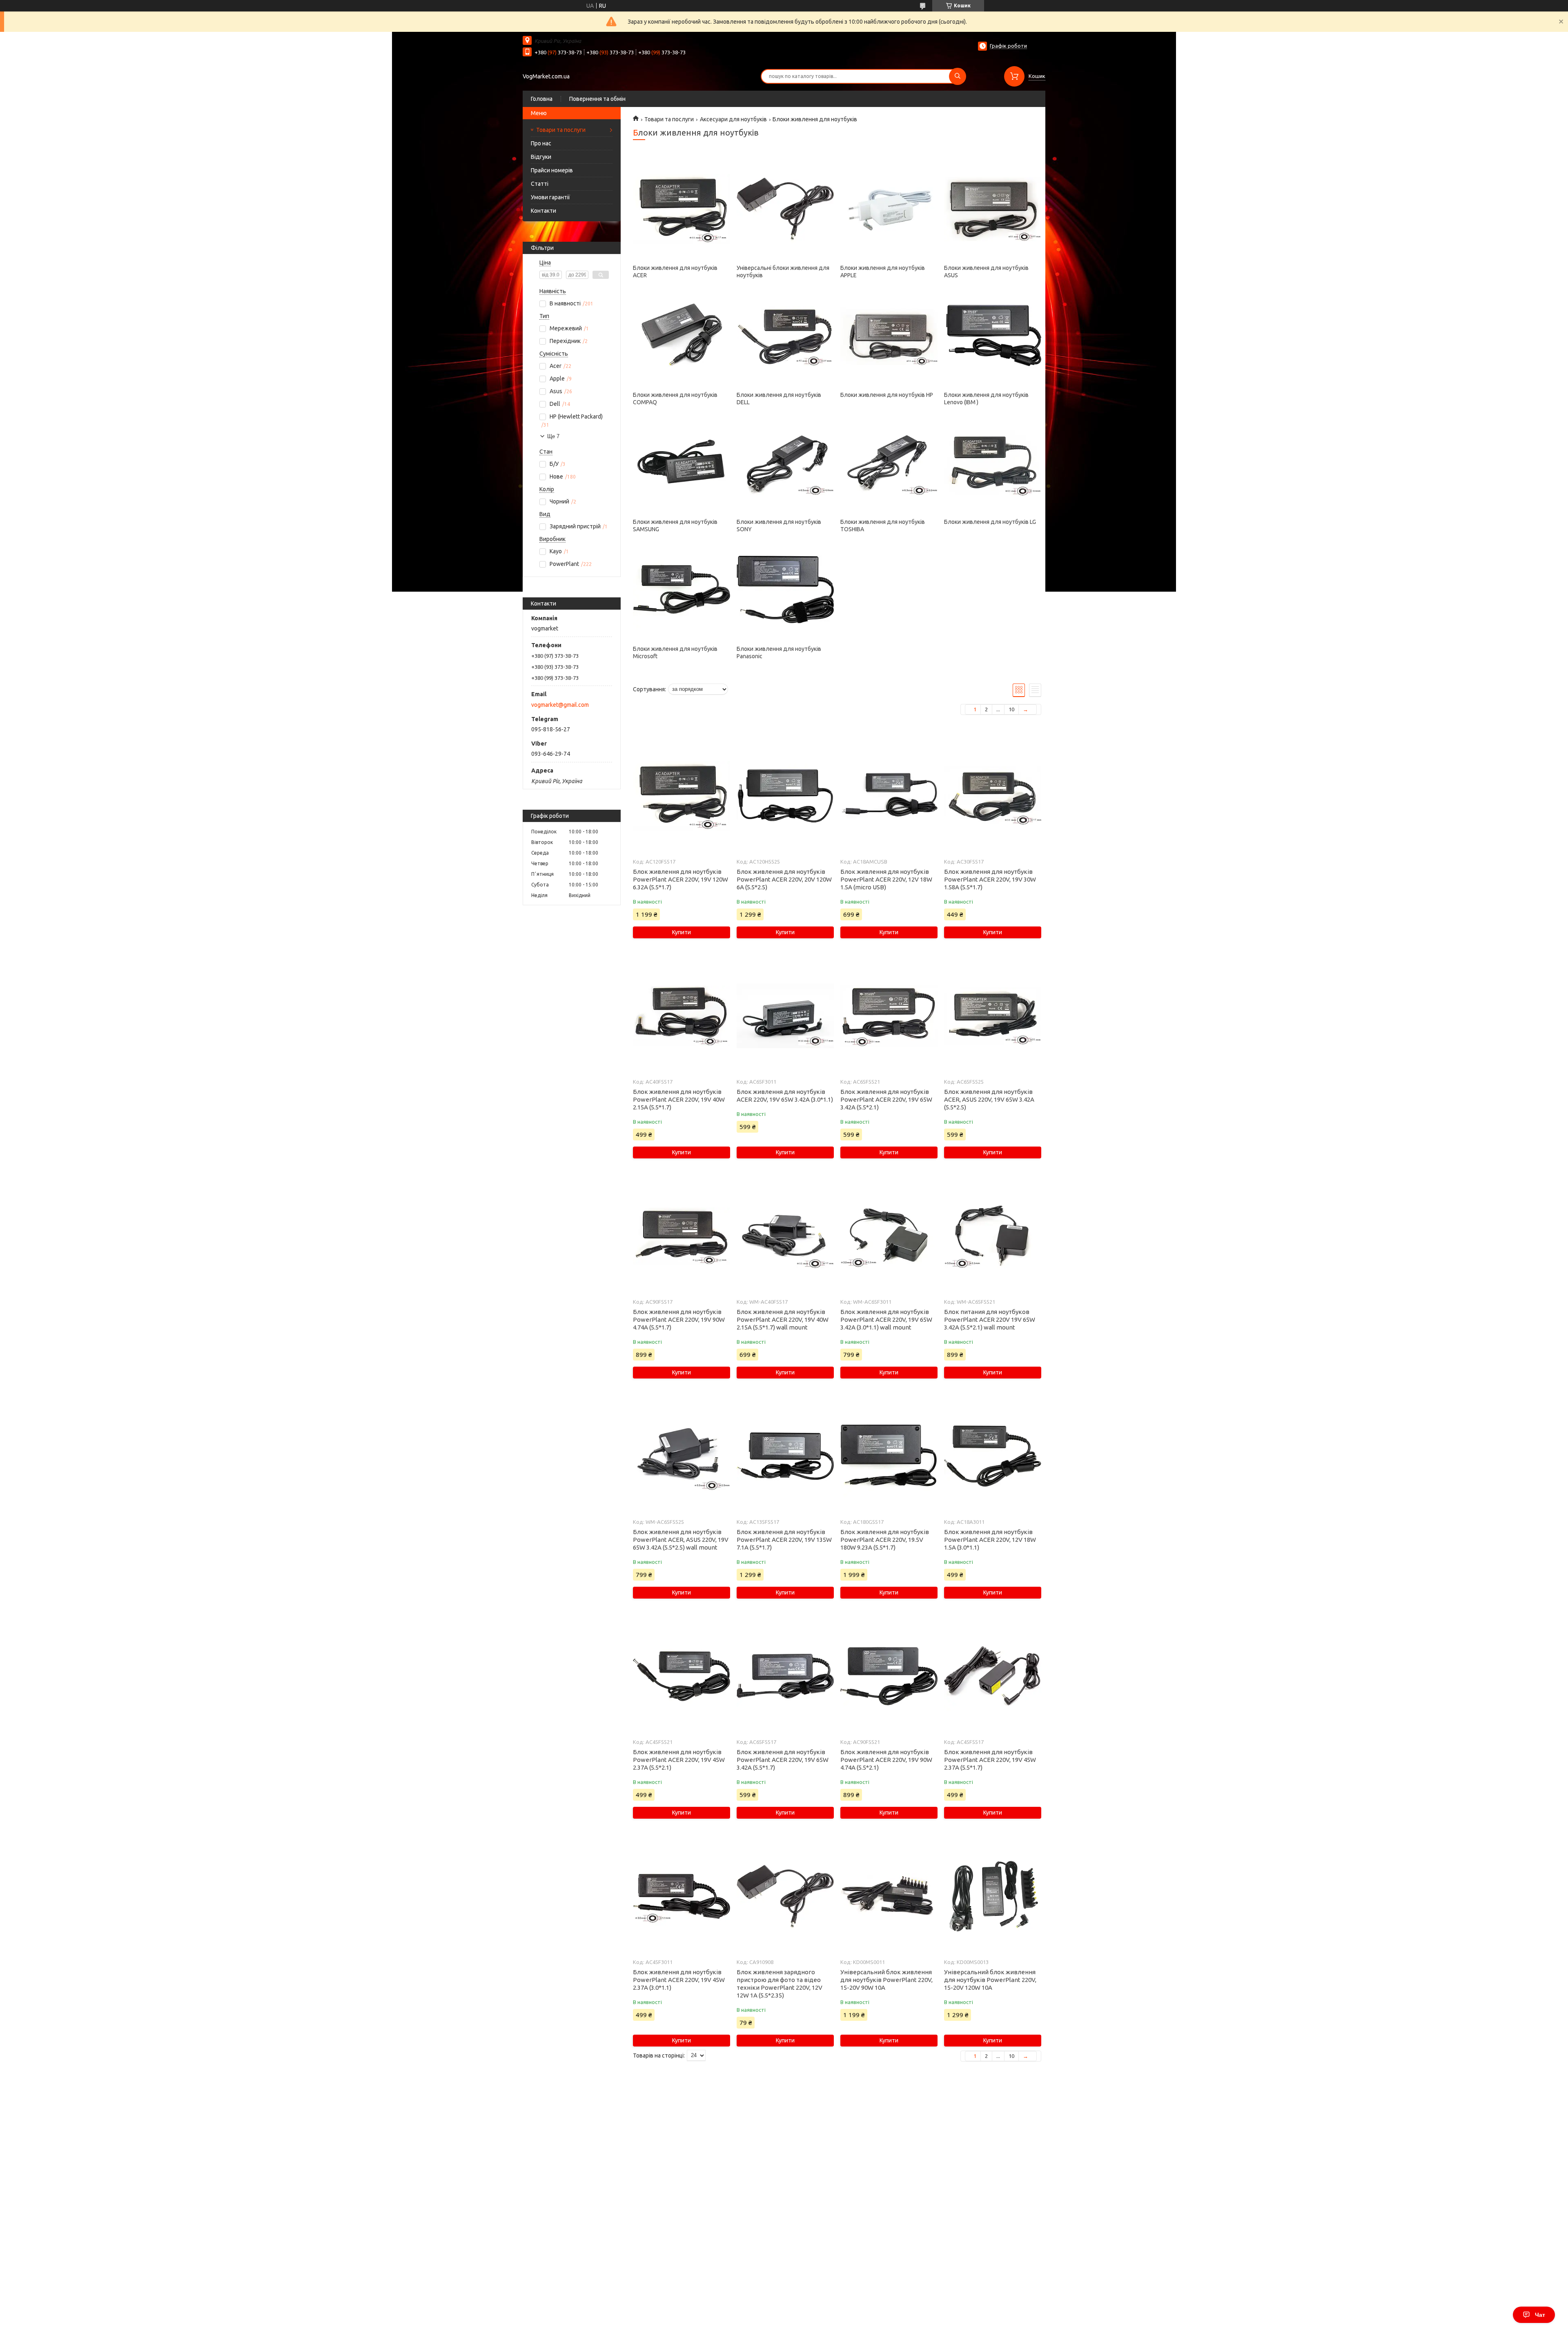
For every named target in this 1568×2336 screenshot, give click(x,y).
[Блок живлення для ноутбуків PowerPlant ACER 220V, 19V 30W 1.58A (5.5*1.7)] (992, 796)
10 (1011, 709)
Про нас (541, 143)
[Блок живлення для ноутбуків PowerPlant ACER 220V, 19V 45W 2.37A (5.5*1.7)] (992, 1676)
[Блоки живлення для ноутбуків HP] (889, 336)
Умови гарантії (550, 197)
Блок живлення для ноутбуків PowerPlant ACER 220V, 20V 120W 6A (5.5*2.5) (784, 879)
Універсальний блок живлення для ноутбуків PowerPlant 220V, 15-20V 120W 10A (990, 1980)
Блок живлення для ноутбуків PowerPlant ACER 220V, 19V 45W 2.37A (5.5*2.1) (679, 1760)
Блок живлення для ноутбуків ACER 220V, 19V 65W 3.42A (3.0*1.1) (785, 1096)
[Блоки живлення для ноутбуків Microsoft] (681, 590)
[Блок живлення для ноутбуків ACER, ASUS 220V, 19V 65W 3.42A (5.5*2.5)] (992, 1016)
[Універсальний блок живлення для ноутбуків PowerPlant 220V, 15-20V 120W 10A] (992, 1896)
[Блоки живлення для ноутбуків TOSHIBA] (889, 463)
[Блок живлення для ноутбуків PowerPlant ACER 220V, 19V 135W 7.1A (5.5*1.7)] (785, 1456)
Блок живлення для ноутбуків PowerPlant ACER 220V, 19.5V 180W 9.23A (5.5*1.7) (885, 1540)
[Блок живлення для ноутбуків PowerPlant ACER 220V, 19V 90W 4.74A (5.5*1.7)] (681, 1236)
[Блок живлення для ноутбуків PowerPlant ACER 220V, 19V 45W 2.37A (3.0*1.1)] (681, 1896)
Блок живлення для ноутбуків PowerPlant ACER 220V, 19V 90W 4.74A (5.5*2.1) (886, 1760)
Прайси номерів (552, 170)
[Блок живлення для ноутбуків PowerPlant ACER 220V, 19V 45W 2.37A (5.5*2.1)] (681, 1676)
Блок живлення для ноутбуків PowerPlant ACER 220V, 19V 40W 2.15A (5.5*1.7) (679, 1099)
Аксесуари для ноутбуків (733, 119)
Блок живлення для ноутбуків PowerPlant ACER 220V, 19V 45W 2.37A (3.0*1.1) (679, 1980)
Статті (540, 184)
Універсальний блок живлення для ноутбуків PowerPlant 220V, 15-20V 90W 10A (886, 1980)
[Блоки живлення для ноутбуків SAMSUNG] (681, 463)
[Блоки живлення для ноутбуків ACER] (681, 209)
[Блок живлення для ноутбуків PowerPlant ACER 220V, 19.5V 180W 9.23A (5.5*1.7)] (889, 1456)
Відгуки (541, 157)
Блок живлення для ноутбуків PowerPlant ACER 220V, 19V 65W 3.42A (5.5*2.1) (886, 1099)
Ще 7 (553, 436)
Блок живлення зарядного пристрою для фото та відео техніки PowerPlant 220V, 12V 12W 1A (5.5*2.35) (780, 1984)
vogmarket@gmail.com (560, 705)
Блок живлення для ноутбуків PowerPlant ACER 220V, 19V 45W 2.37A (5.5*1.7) (990, 1760)
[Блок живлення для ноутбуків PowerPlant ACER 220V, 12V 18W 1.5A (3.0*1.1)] (992, 1456)
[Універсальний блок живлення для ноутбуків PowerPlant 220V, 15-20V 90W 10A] (889, 1896)
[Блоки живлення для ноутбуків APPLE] (889, 209)
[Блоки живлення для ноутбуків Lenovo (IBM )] (992, 336)
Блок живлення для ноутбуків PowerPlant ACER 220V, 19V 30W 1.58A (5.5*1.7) (990, 879)
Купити (682, 932)
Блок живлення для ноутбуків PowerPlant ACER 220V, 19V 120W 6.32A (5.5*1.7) (680, 879)
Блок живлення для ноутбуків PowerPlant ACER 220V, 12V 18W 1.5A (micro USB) (886, 879)
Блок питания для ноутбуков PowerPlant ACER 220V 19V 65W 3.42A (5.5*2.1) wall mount (990, 1319)
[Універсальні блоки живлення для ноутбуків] (785, 209)
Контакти (543, 211)
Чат (1540, 2315)
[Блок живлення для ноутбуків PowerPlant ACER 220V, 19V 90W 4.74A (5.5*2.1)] (889, 1676)
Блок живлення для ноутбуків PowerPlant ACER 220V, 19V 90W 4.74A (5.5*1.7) (679, 1319)
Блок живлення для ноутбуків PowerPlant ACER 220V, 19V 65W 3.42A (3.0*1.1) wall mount (886, 1319)
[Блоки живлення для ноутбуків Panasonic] (785, 590)
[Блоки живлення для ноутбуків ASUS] (992, 209)
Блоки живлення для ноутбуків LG (990, 522)
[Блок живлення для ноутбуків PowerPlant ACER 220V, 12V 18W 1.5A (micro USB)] (889, 796)
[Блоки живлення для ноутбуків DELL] (785, 336)
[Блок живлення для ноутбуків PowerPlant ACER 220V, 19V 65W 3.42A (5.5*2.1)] (889, 1016)
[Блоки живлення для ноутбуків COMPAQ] (681, 336)
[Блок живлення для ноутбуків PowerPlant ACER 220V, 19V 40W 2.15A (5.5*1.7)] (681, 1016)
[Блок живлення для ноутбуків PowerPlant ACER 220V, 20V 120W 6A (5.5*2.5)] (785, 796)
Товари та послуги (561, 130)
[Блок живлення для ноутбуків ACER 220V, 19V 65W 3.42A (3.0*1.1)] (785, 1016)
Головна (542, 99)
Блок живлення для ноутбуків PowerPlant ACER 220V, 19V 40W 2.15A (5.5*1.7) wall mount (783, 1319)
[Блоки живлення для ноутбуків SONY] (785, 463)
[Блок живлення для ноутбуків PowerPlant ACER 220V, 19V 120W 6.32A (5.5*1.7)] (681, 796)
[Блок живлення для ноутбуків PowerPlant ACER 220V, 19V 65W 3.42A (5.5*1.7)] (785, 1676)
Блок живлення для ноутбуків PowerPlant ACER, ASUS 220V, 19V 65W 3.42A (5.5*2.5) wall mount (681, 1540)
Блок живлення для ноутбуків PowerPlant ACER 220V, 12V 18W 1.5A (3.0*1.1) (990, 1540)
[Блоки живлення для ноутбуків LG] (992, 463)
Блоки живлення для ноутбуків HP (887, 395)
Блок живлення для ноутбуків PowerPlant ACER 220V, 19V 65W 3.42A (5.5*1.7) (783, 1760)
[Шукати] (958, 76)
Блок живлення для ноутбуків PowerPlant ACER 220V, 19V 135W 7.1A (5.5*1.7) (784, 1540)
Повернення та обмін (597, 99)
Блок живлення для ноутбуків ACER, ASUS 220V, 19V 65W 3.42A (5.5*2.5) (989, 1099)
